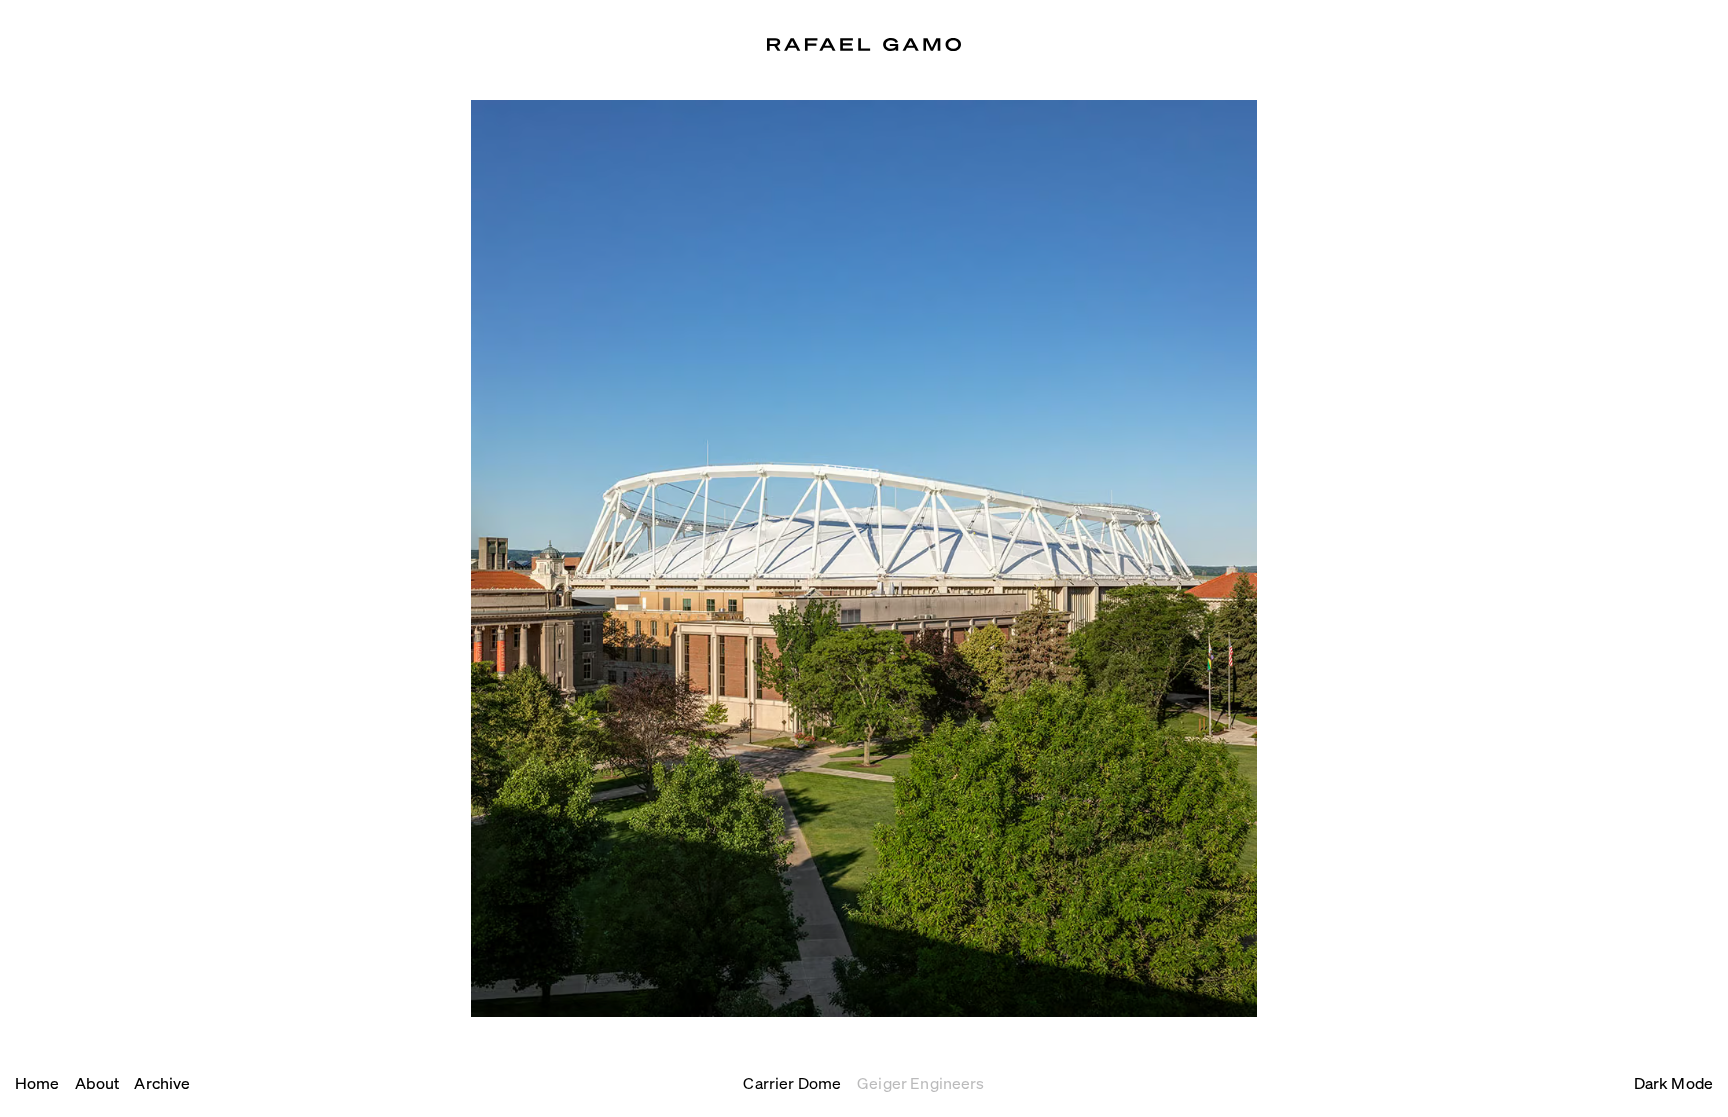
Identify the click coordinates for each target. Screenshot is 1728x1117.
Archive (162, 1082)
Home (37, 1082)
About (97, 1082)
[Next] (864, 558)
